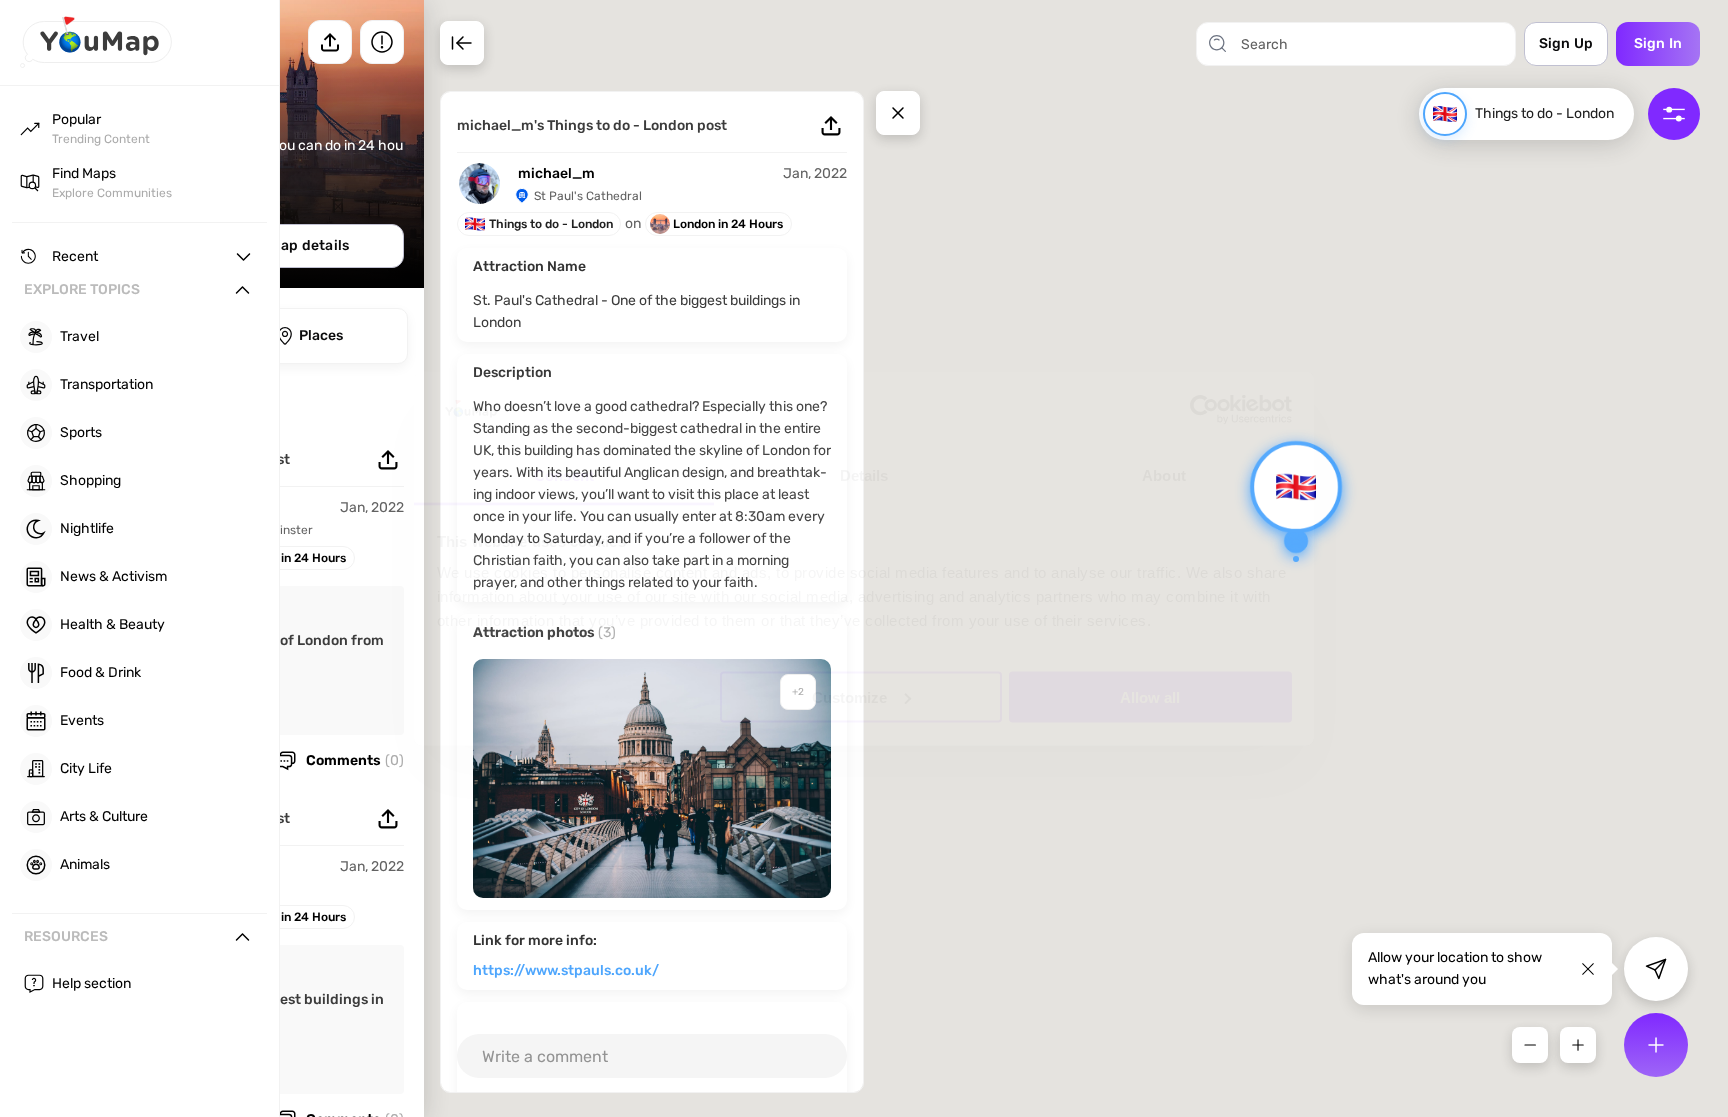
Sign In (1658, 43)
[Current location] (1656, 969)
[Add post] (1656, 1045)
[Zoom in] (1578, 1045)
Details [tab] (864, 475)
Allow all (1150, 696)
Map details (309, 245)
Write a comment (545, 1056)
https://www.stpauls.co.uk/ (566, 970)
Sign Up (1566, 43)
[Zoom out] (1530, 1045)
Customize (849, 696)
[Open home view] (96, 62)
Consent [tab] (564, 475)
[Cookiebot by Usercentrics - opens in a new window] (1204, 410)
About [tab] (1164, 475)
